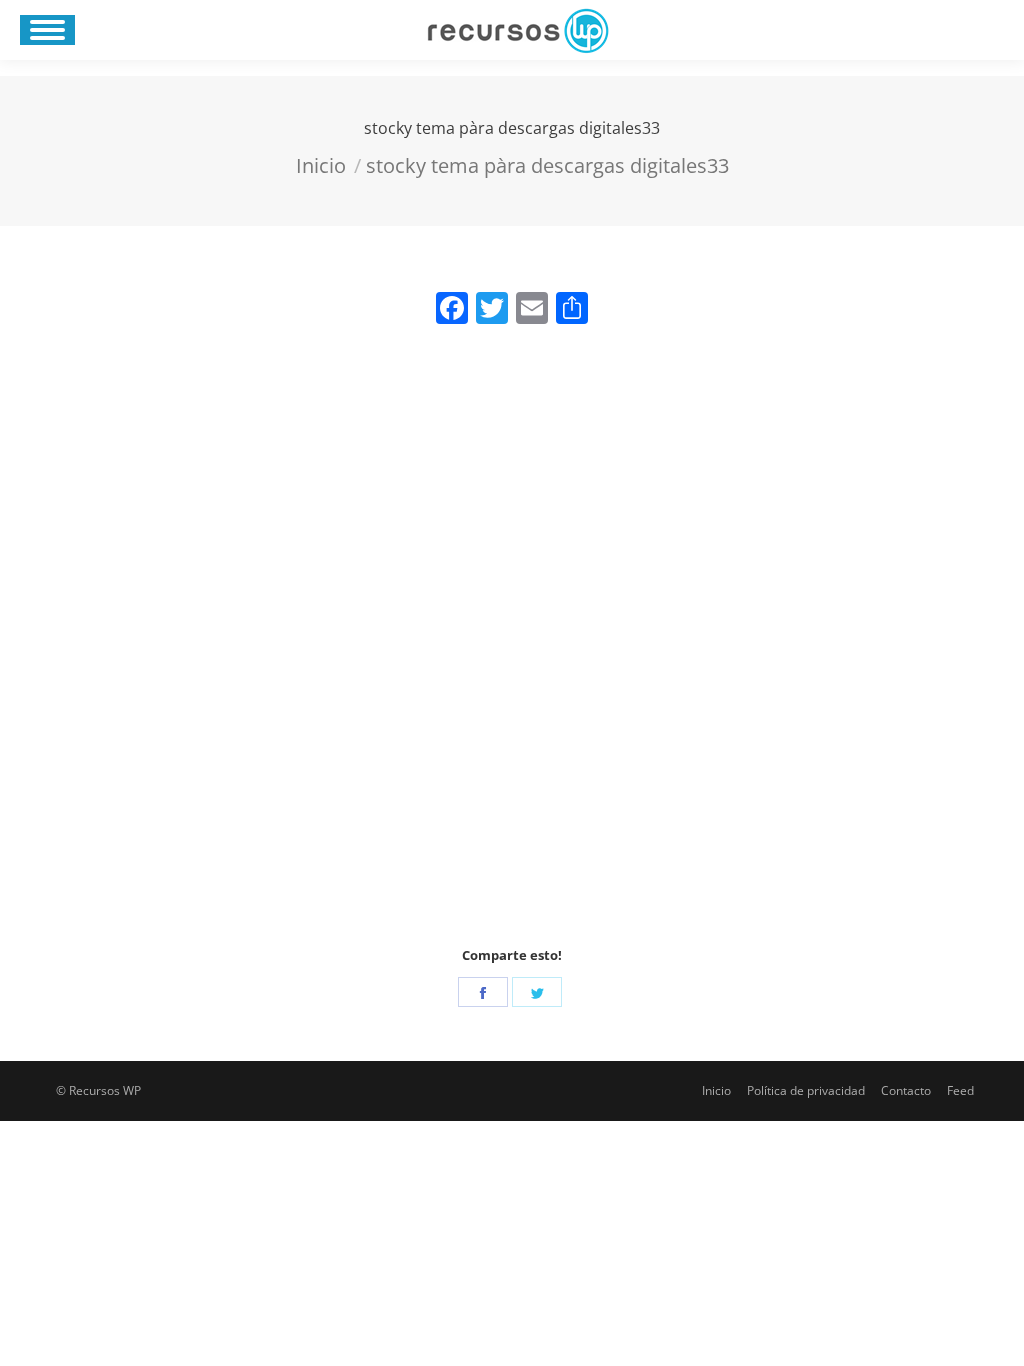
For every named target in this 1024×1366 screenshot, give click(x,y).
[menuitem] (716, 1091)
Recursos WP (105, 1090)
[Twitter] (537, 992)
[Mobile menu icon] (47, 30)
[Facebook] (483, 992)
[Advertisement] (512, 642)
